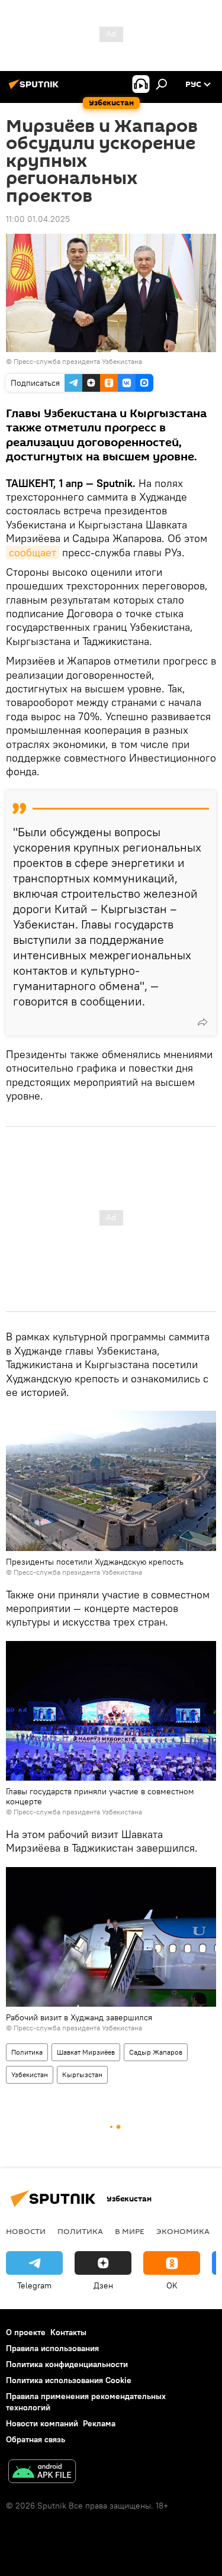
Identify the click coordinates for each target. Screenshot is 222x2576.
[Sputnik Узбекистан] (36, 89)
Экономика (183, 2231)
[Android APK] (42, 2473)
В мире (130, 2231)
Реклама (99, 2423)
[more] (202, 1022)
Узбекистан (30, 2074)
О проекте (26, 2332)
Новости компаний (42, 2423)
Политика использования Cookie (69, 2380)
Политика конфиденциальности (67, 2364)
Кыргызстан (82, 2074)
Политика (27, 2052)
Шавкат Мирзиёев (86, 2052)
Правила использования (52, 2348)
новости (26, 2231)
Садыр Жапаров (156, 2052)
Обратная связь (36, 2439)
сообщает (33, 552)
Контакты (68, 2332)
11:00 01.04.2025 (38, 219)
